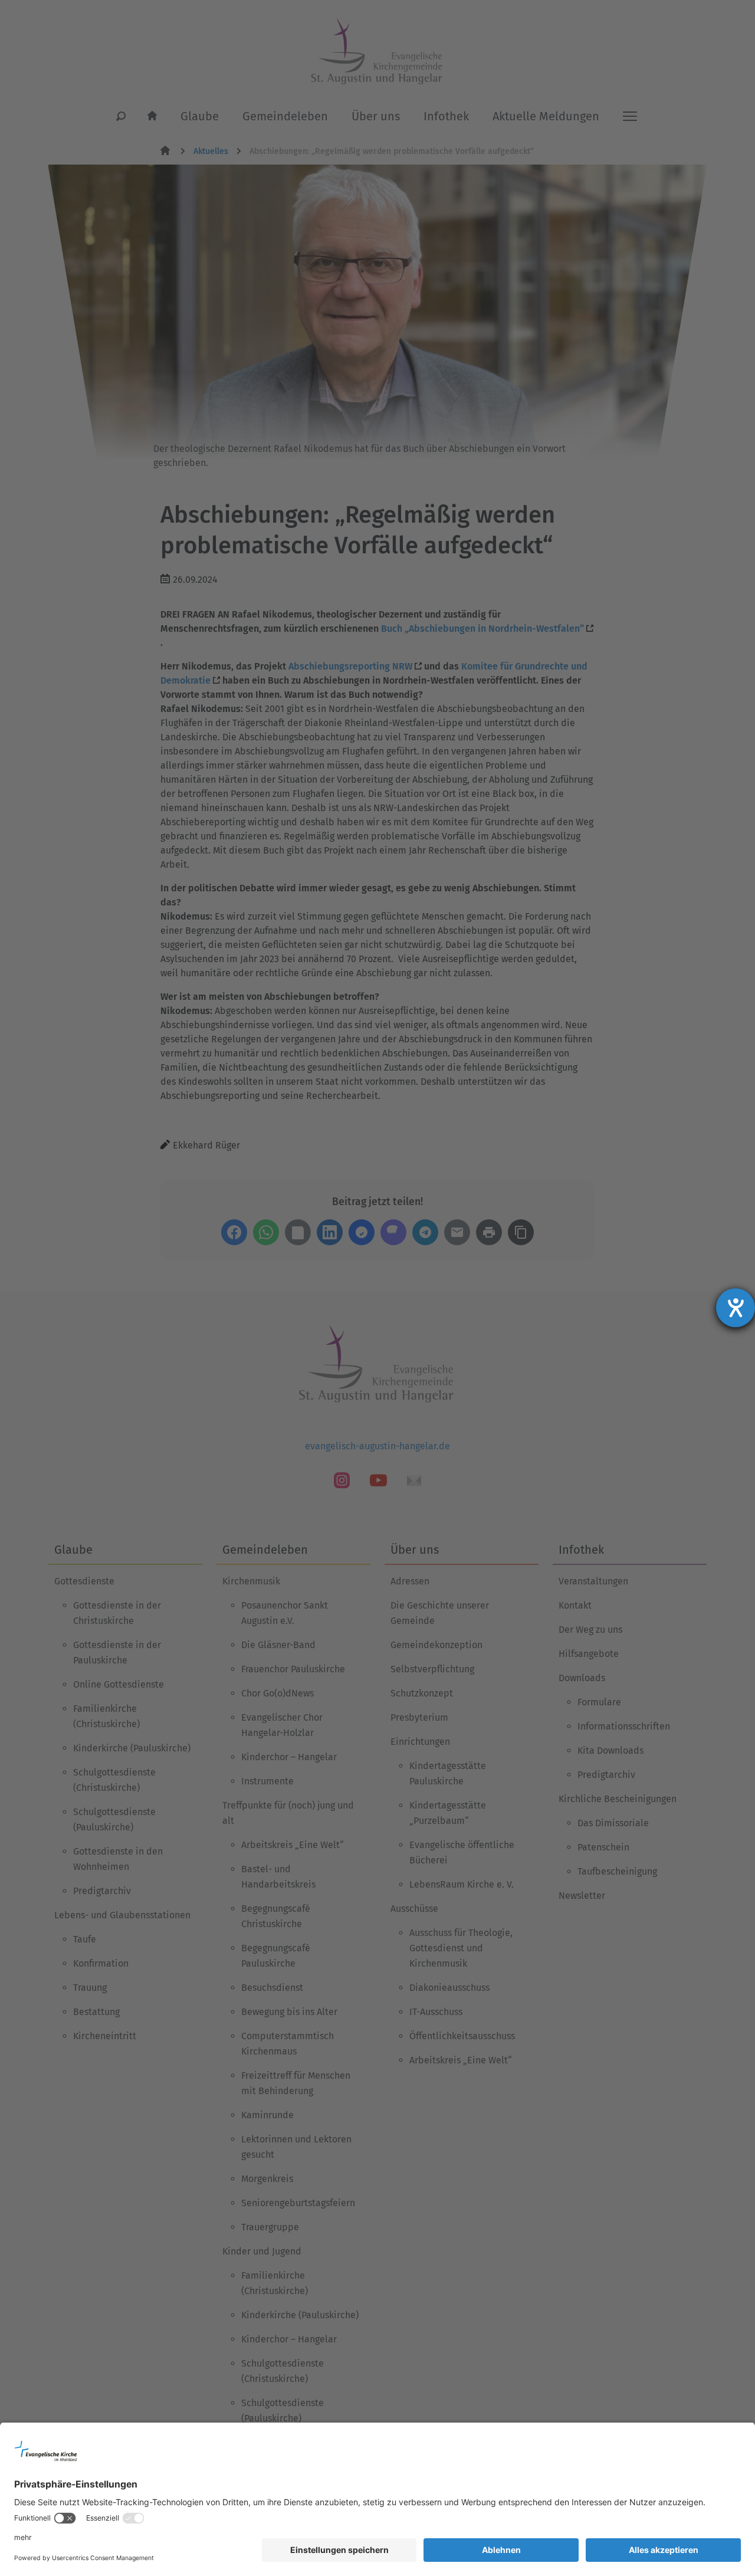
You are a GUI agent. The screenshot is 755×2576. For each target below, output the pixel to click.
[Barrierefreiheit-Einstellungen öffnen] (736, 1308)
